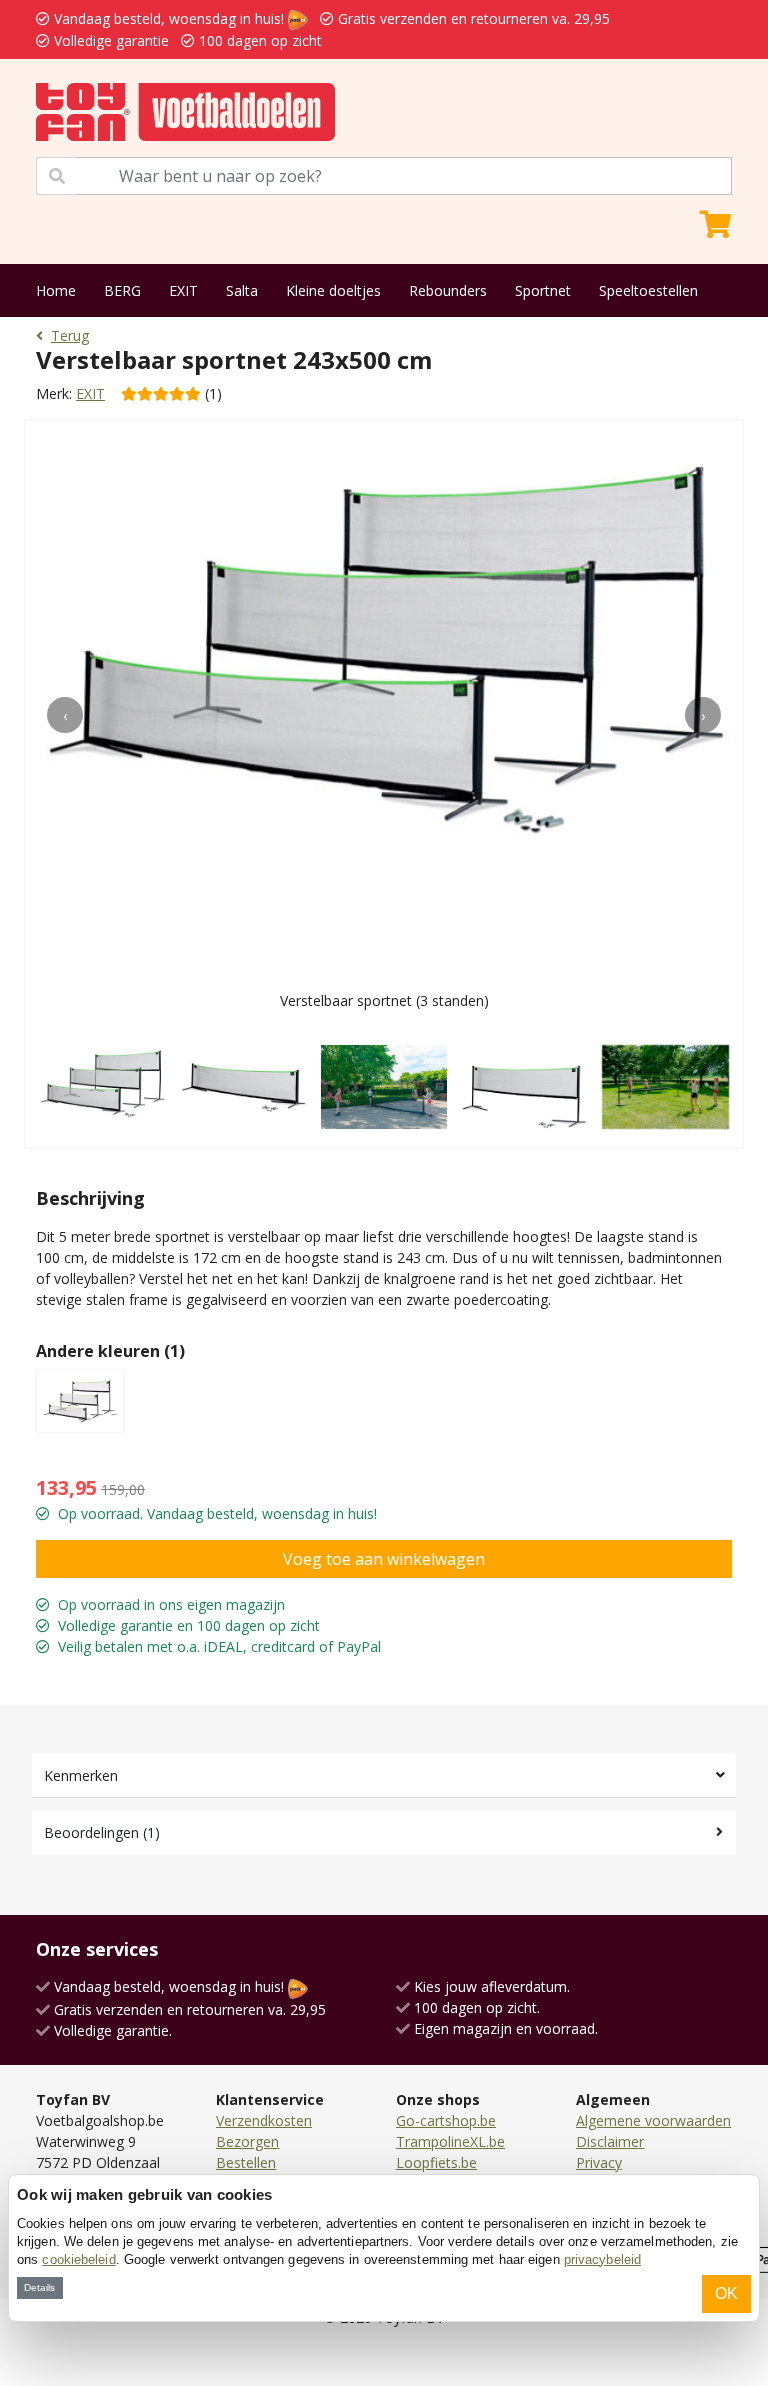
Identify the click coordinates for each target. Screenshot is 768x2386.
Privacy (599, 2162)
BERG (122, 290)
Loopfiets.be (436, 2162)
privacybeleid (602, 2259)
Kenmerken (81, 1775)
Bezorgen (247, 2141)
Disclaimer (610, 2141)
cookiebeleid (78, 2259)
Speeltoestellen (648, 290)
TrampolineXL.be (450, 2141)
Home (56, 290)
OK (726, 2293)
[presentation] (65, 715)
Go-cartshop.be (446, 2120)
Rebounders (448, 290)
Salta (242, 290)
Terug (70, 335)
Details (39, 2287)
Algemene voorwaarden (653, 2120)
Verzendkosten (264, 2120)
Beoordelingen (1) (102, 1832)
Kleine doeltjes (333, 290)
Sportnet (543, 290)
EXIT (183, 290)
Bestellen (246, 2162)
